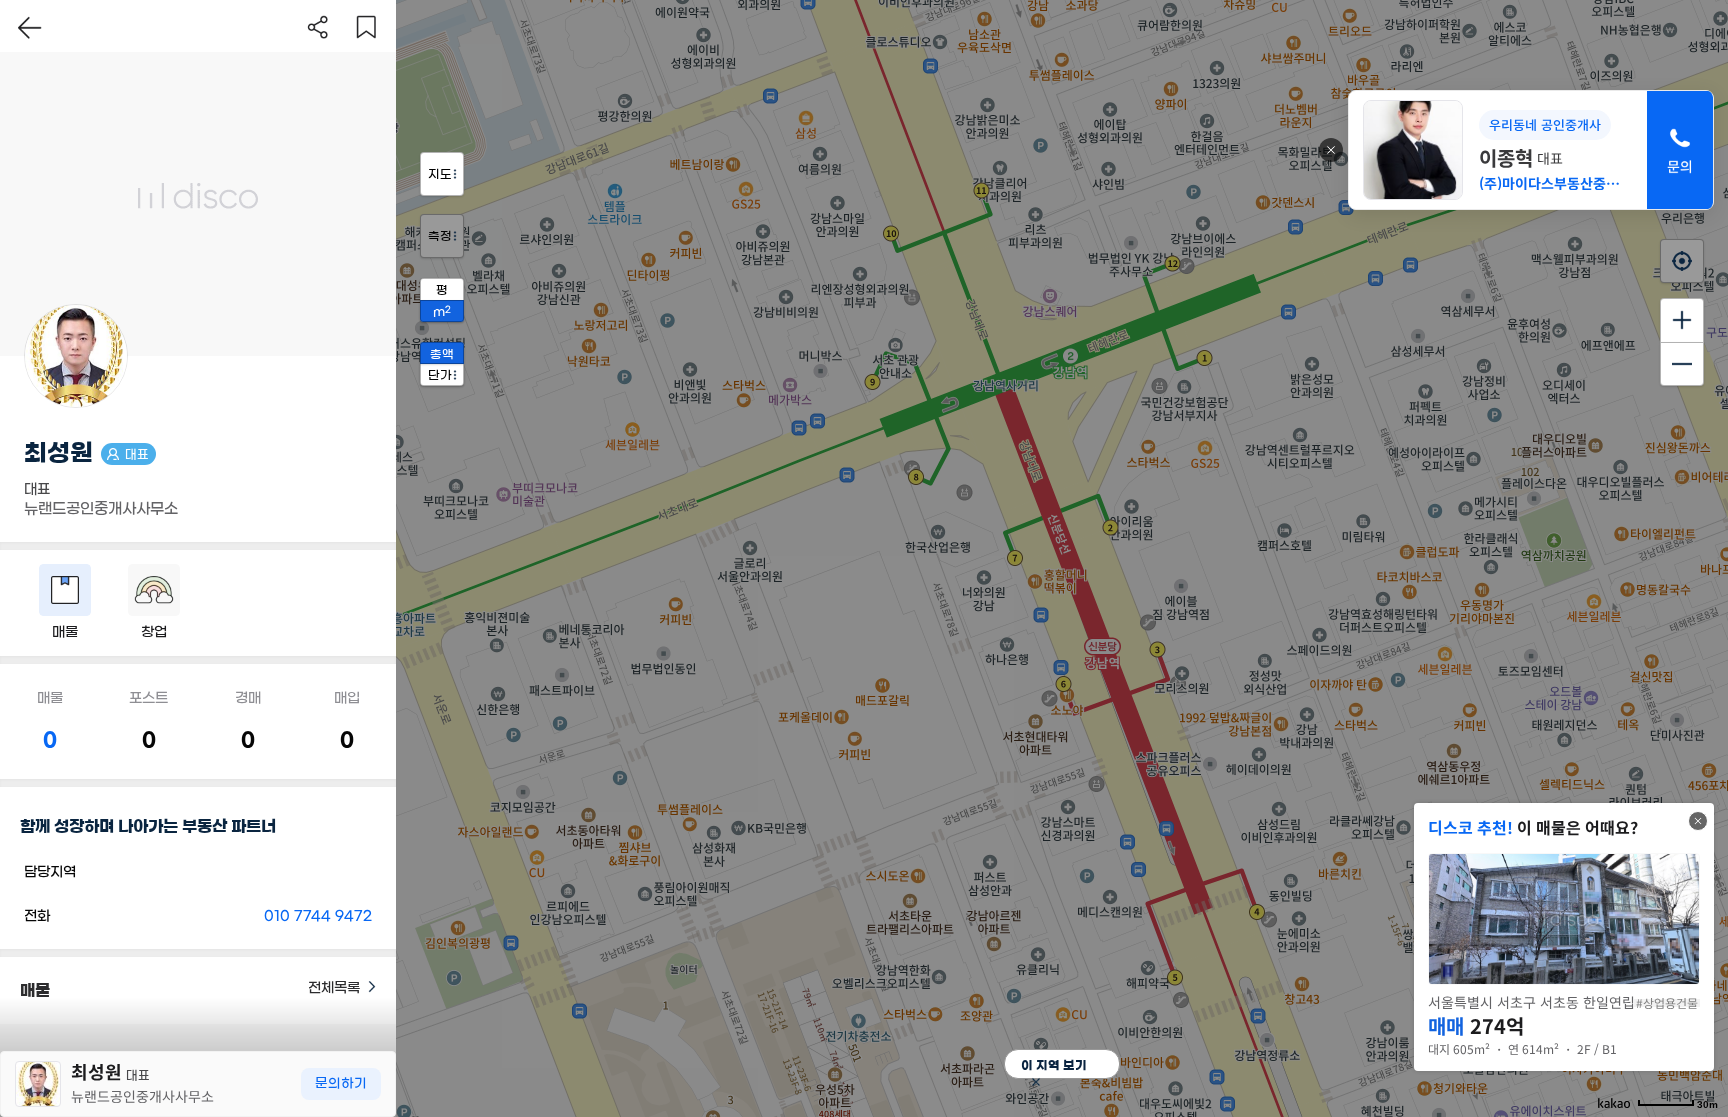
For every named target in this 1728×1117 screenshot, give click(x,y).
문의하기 (341, 1083)
